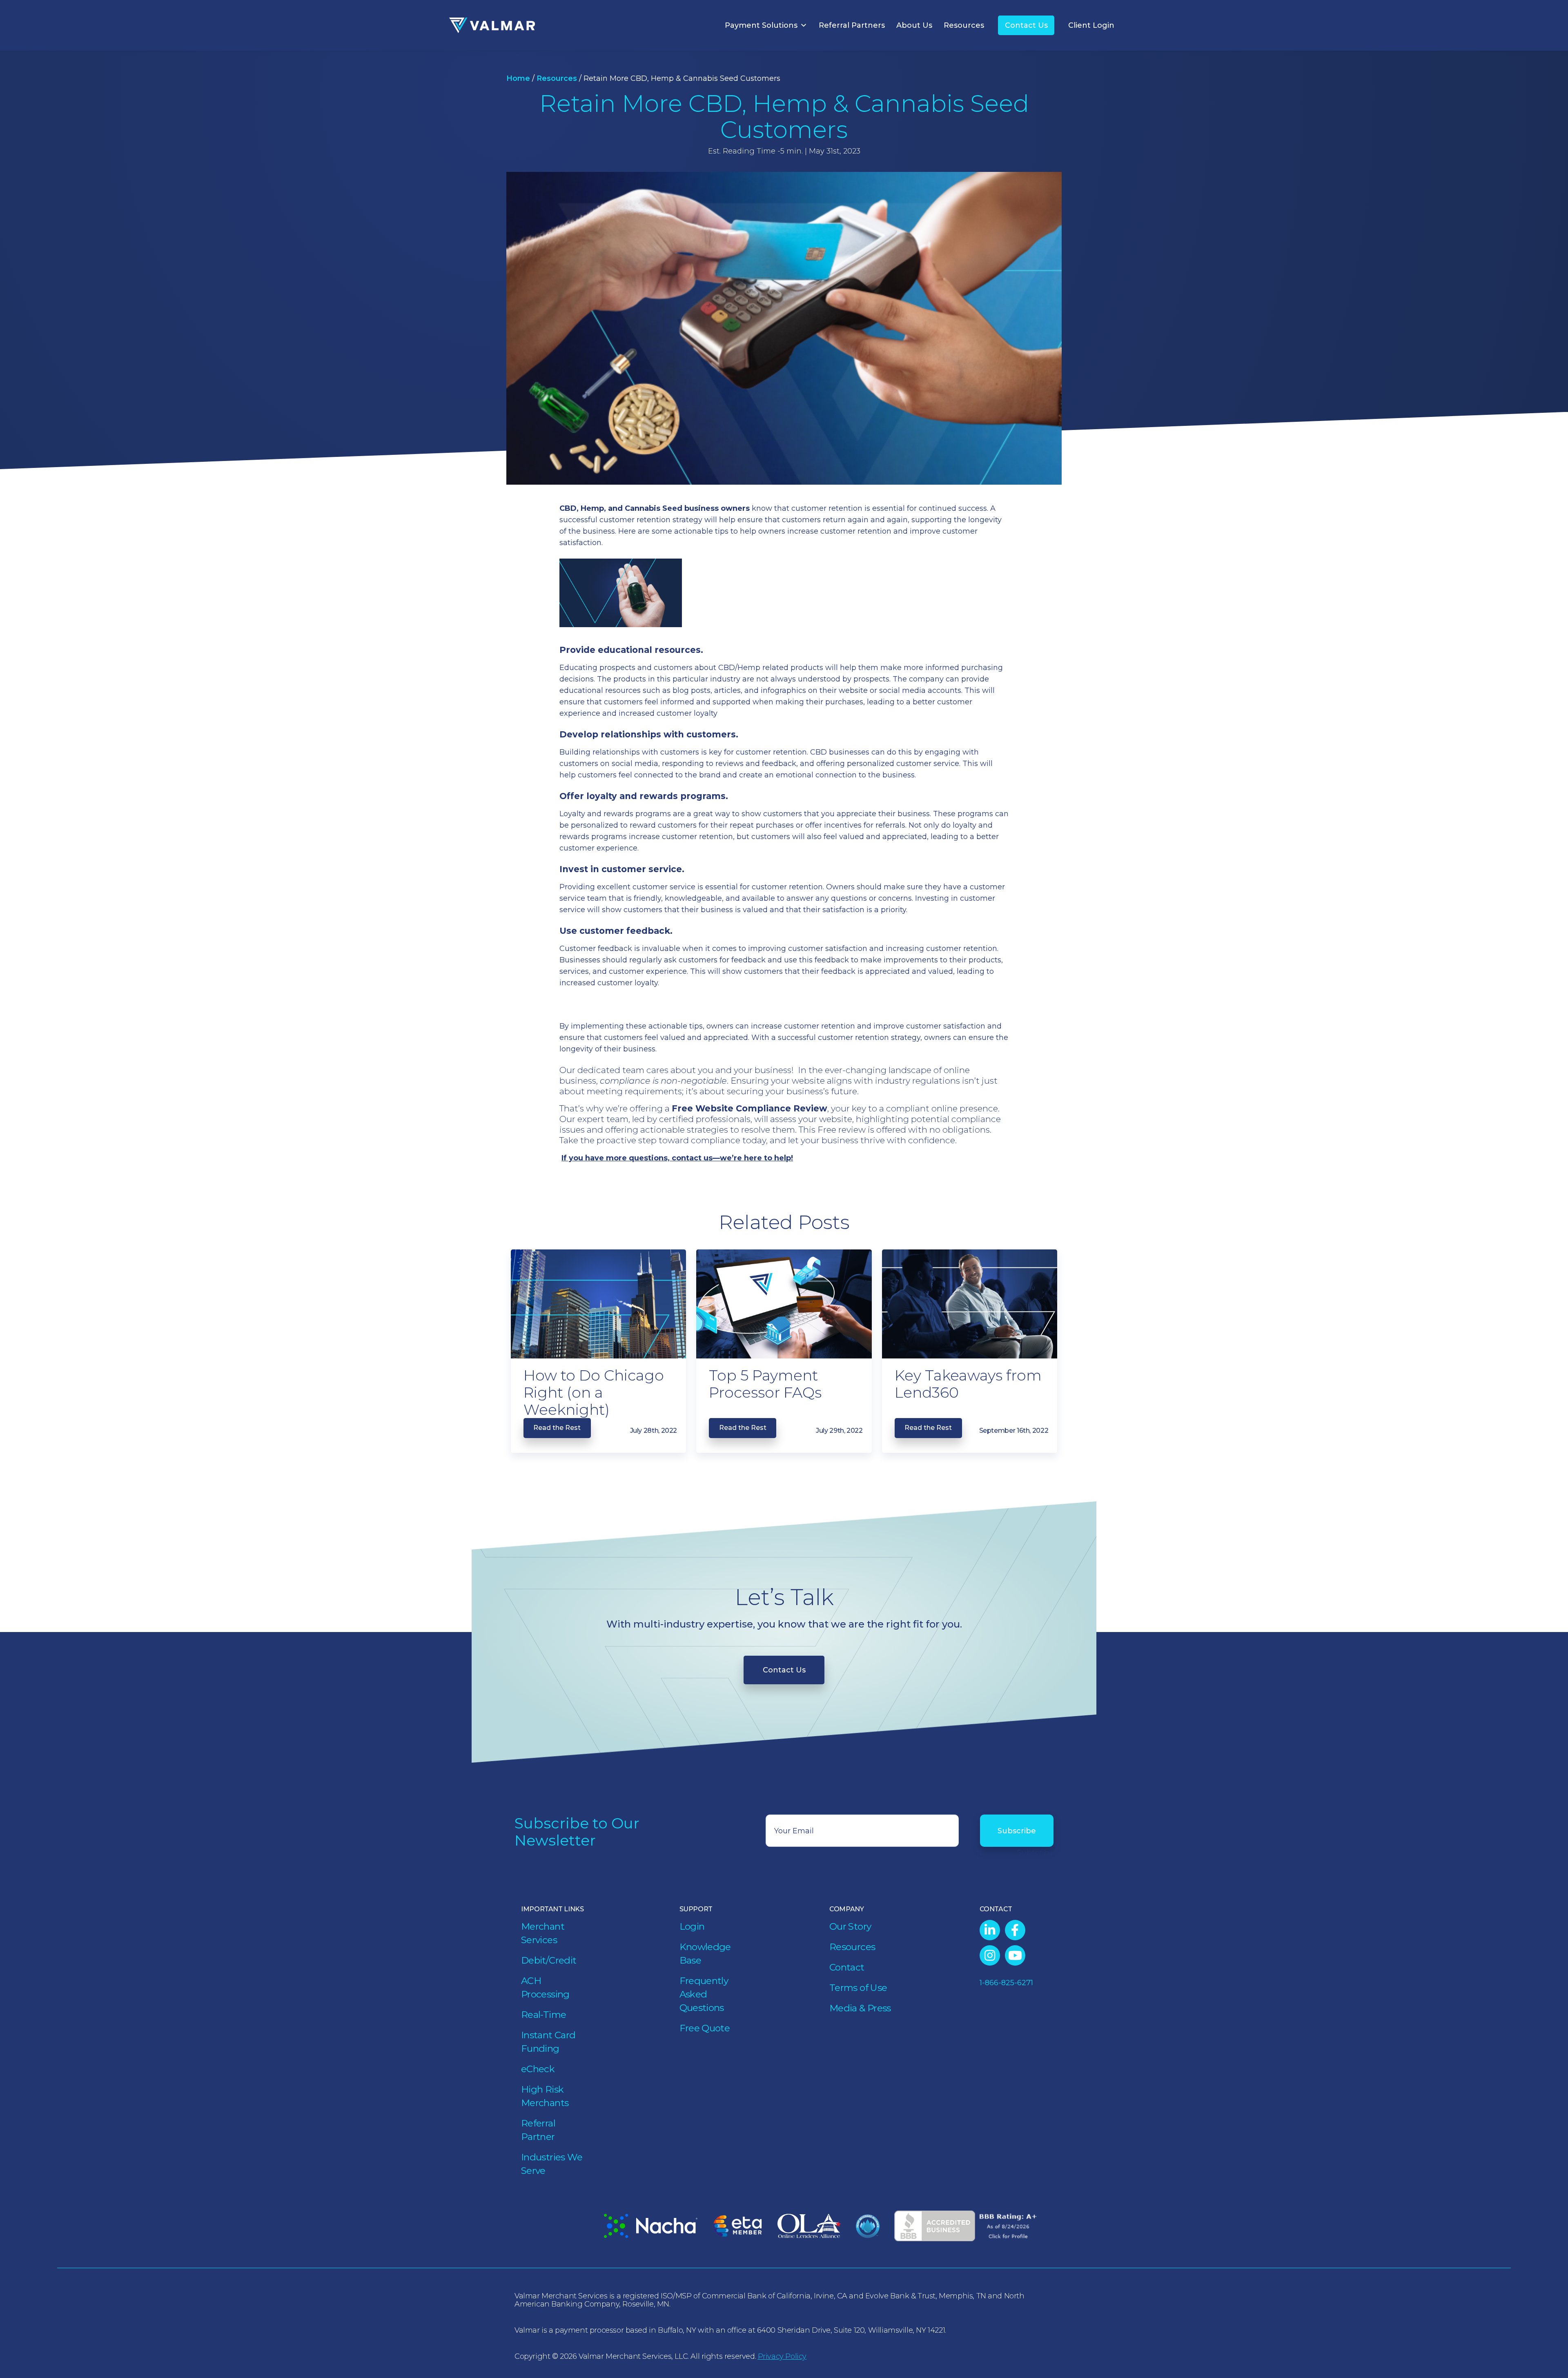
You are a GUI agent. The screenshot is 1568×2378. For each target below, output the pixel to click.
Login (692, 1926)
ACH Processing (545, 1987)
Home (518, 78)
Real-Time (543, 2015)
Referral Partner (538, 2130)
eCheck (538, 2069)
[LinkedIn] (990, 1930)
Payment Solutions (761, 25)
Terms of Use (858, 1988)
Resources (964, 25)
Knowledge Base (705, 1954)
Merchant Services (543, 1933)
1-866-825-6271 (1006, 1983)
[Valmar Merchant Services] (492, 26)
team (633, 1070)
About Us (914, 25)
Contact (847, 1967)
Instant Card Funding (548, 2042)
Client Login (1091, 25)
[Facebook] (1015, 1930)
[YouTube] (1015, 1955)
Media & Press (860, 2008)
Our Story (850, 1926)
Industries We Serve (552, 2164)
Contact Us (1026, 25)
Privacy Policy (782, 2356)
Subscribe (1017, 1831)
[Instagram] (990, 1955)
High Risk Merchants (545, 2096)
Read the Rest (557, 1428)
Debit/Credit (549, 1960)
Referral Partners (852, 25)
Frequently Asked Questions (704, 1994)
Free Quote (705, 2028)
